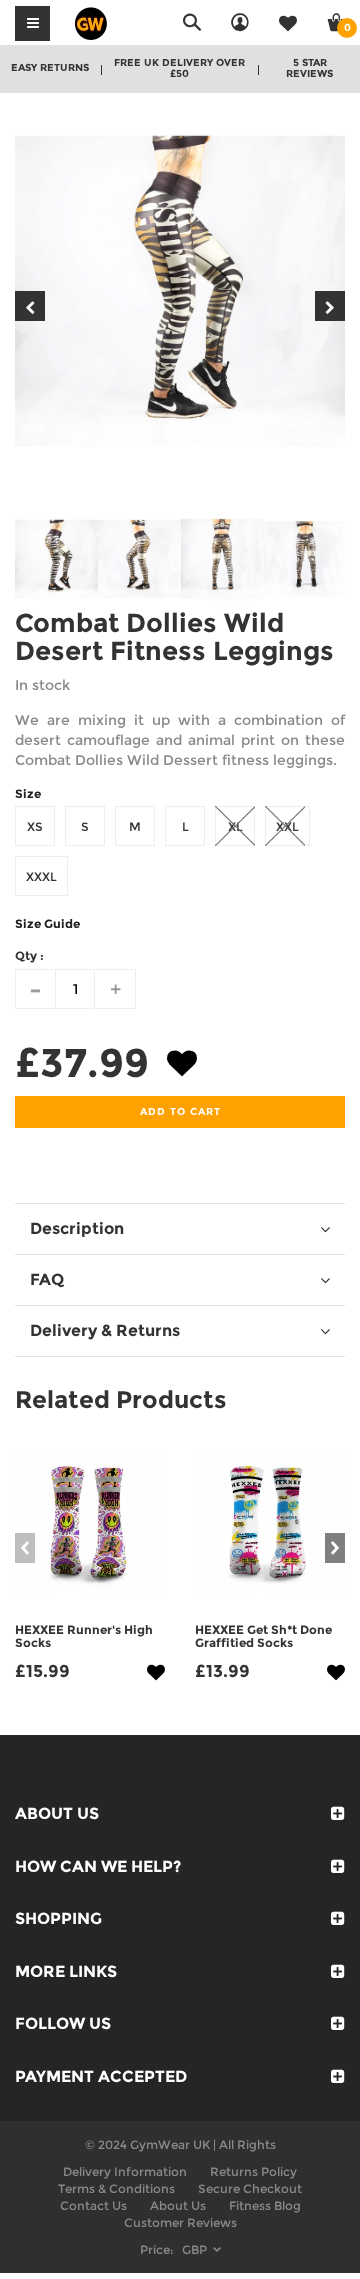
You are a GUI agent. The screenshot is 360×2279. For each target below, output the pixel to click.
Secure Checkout (250, 2188)
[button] (182, 1067)
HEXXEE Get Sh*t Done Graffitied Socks (263, 1636)
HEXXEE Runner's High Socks (84, 1636)
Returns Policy (253, 2171)
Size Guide (47, 923)
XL (235, 826)
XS (35, 826)
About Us (178, 2205)
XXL (287, 826)
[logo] (91, 22)
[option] (180, 291)
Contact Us (93, 2205)
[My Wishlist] (288, 22)
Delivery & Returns (105, 1330)
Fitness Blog (265, 2205)
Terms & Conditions (116, 2188)
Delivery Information (125, 2171)
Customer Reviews (180, 2222)
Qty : (29, 955)
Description (77, 1228)
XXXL (41, 876)
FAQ (47, 1279)
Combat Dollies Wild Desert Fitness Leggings (174, 637)
